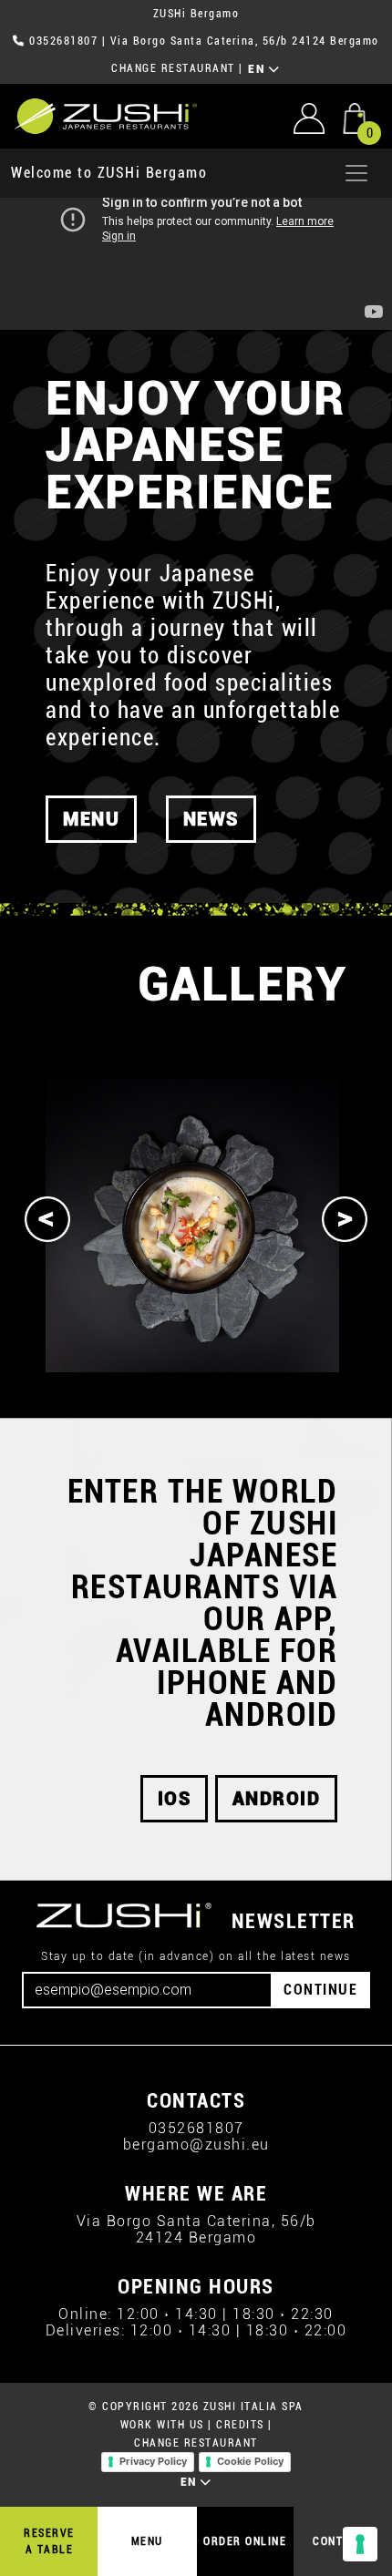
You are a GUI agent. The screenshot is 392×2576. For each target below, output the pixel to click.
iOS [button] (175, 1799)
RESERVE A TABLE (49, 2541)
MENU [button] (91, 819)
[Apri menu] (356, 173)
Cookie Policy (250, 2461)
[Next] (345, 1219)
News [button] (211, 819)
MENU (147, 2541)
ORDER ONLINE (245, 2541)
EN (258, 69)
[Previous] (47, 1219)
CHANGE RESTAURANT (173, 68)
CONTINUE (320, 1990)
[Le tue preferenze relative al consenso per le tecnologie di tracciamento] (360, 2544)
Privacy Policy (153, 2461)
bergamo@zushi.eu (196, 2145)
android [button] (277, 1799)
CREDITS (240, 2425)
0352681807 (63, 41)
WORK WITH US (162, 2425)
